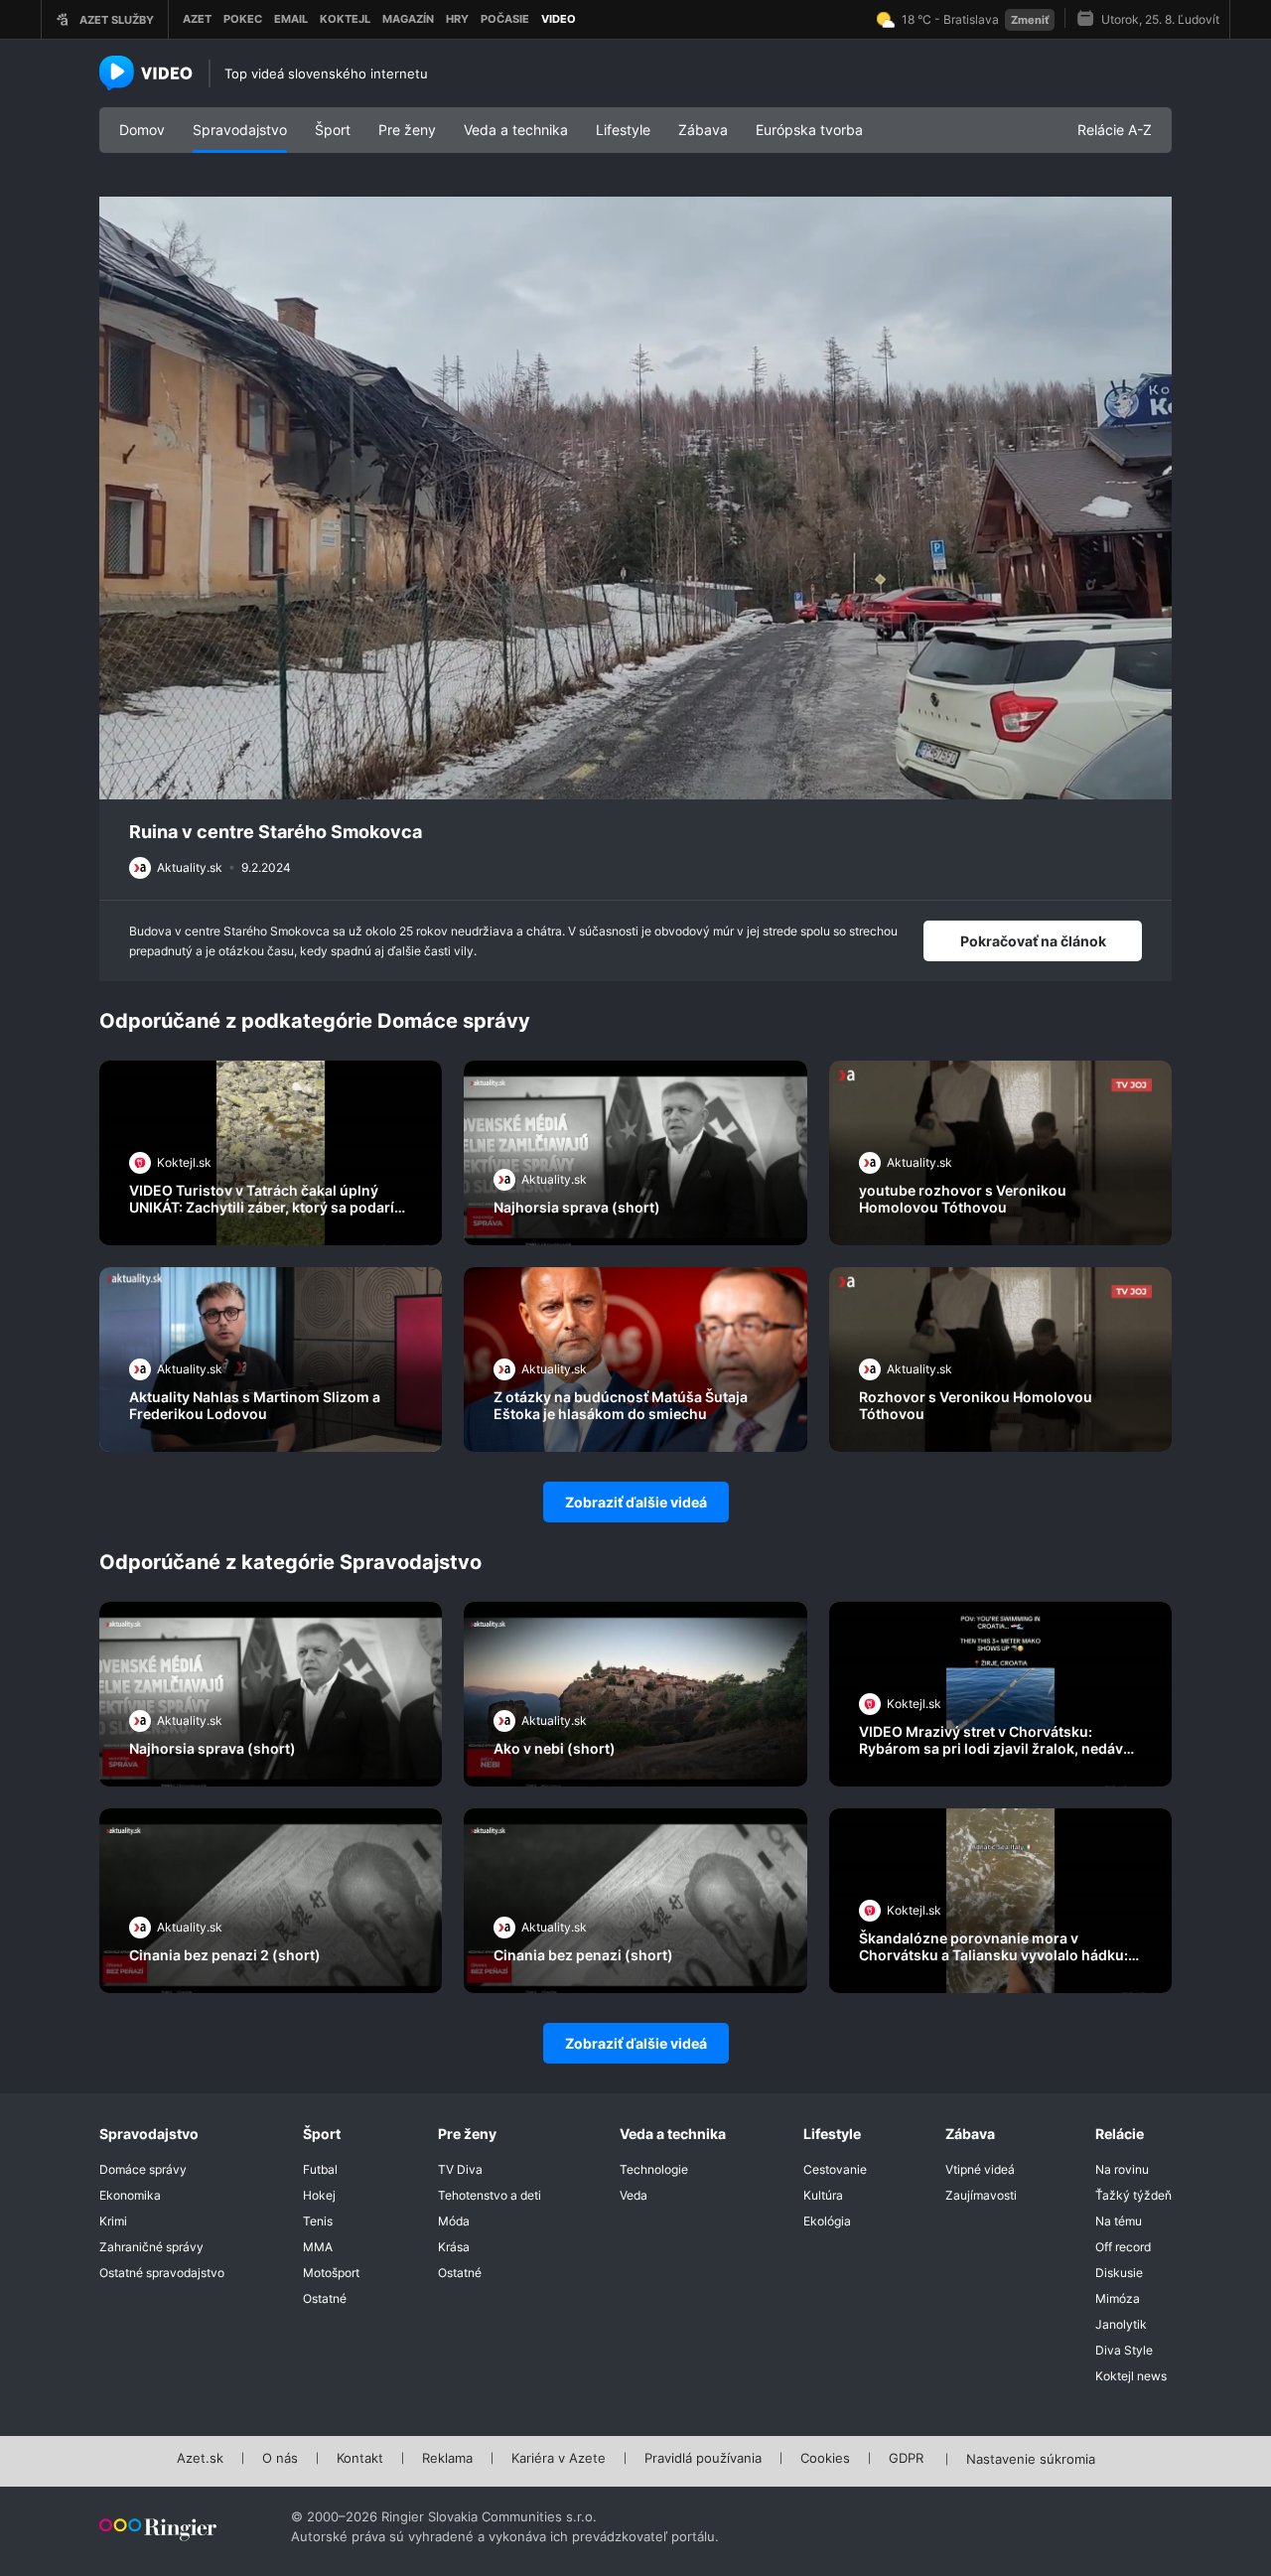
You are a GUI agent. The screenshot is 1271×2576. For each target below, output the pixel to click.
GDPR (906, 2459)
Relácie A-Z (1115, 130)
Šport (333, 130)
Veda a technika (516, 130)
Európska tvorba (809, 130)
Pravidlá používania (703, 2459)
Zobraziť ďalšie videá (636, 1502)
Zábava (703, 130)
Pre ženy (407, 130)
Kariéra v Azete (559, 2459)
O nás (280, 2459)
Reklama (447, 2459)
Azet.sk (200, 2459)
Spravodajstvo (240, 130)
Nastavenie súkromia (1031, 2460)
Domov (142, 130)
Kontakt (360, 2459)
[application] (635, 499)
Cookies (825, 2459)
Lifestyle (623, 130)
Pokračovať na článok (1033, 941)
